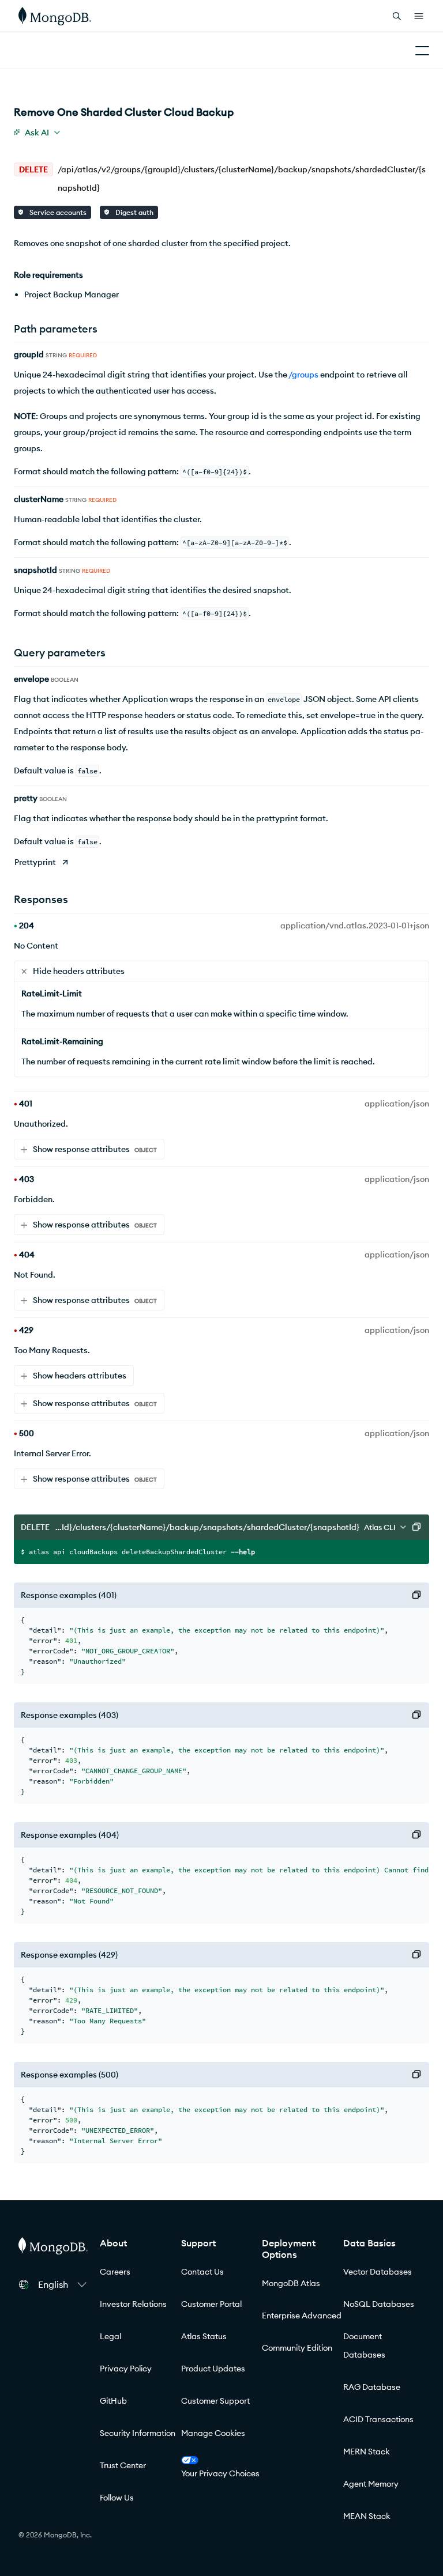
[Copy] (416, 1527)
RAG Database (372, 2387)
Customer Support (215, 2401)
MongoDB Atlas (291, 2283)
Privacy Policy (126, 2369)
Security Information (138, 2433)
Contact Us (202, 2272)
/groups (303, 375)
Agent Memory (371, 2484)
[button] (62, 2284)
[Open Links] (419, 16)
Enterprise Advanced (302, 2316)
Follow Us (117, 2498)
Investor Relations (133, 2304)
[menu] (37, 133)
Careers (115, 2272)
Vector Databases (378, 2272)
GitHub (113, 2401)
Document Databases (364, 2345)
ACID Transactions (378, 2419)
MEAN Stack (367, 2516)
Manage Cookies (213, 2433)
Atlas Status (204, 2336)
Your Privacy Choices (220, 2473)
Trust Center (123, 2465)
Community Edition (297, 2348)
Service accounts (57, 212)
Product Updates (213, 2369)
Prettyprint (35, 862)
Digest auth (134, 212)
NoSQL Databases (379, 2304)
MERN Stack (367, 2452)
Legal (110, 2336)
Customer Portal (211, 2304)
